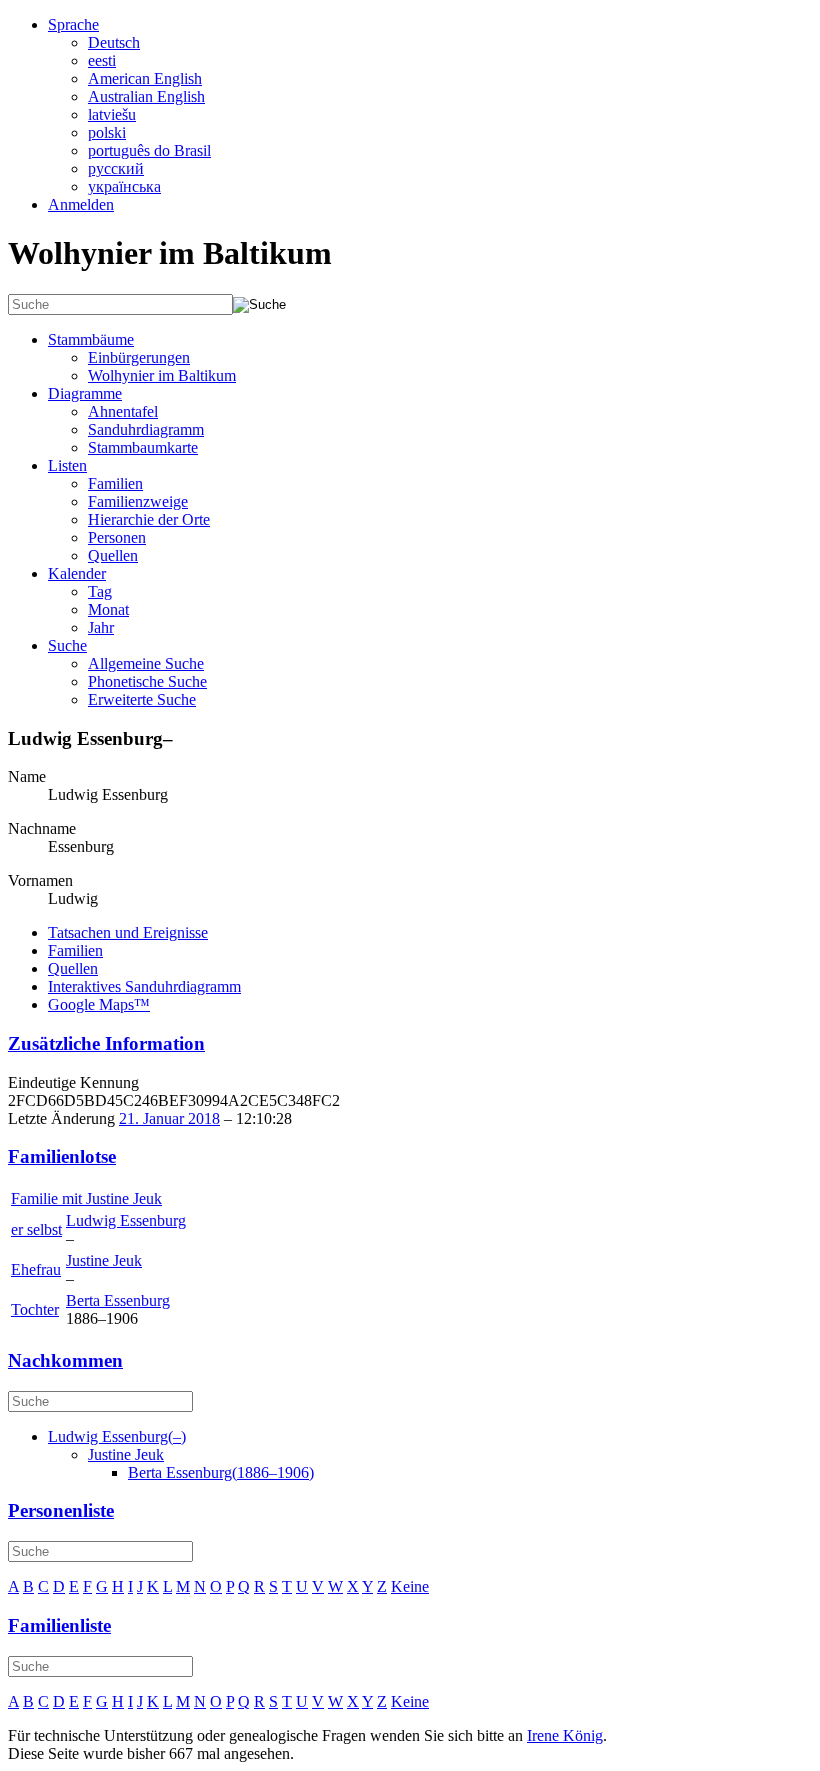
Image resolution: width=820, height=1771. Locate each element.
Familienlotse (62, 1156)
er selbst (36, 1229)
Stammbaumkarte (143, 447)
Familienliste (59, 1625)
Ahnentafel (123, 411)
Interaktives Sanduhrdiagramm (144, 986)
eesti (102, 60)
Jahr (101, 627)
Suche (67, 645)
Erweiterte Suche (142, 699)
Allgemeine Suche (146, 663)
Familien (115, 483)
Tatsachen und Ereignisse (128, 932)
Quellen (113, 555)
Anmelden (81, 204)
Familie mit (86, 1198)
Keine (410, 1586)
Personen (117, 537)
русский (116, 168)
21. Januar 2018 (169, 1118)
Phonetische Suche (147, 681)
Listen (67, 465)
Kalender (77, 573)
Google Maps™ (99, 1004)
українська (124, 186)
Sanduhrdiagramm (146, 429)
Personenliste (61, 1510)
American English (145, 78)
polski (107, 132)
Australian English (146, 96)
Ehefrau (36, 1269)
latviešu (112, 114)
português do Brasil (149, 150)
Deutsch (114, 42)
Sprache (73, 24)
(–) (117, 1436)
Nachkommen (65, 1360)
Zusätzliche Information (106, 1043)
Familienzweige (138, 501)
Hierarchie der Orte (149, 519)
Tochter (35, 1309)
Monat (108, 609)
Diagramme (85, 393)
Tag (100, 591)
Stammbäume (91, 339)
